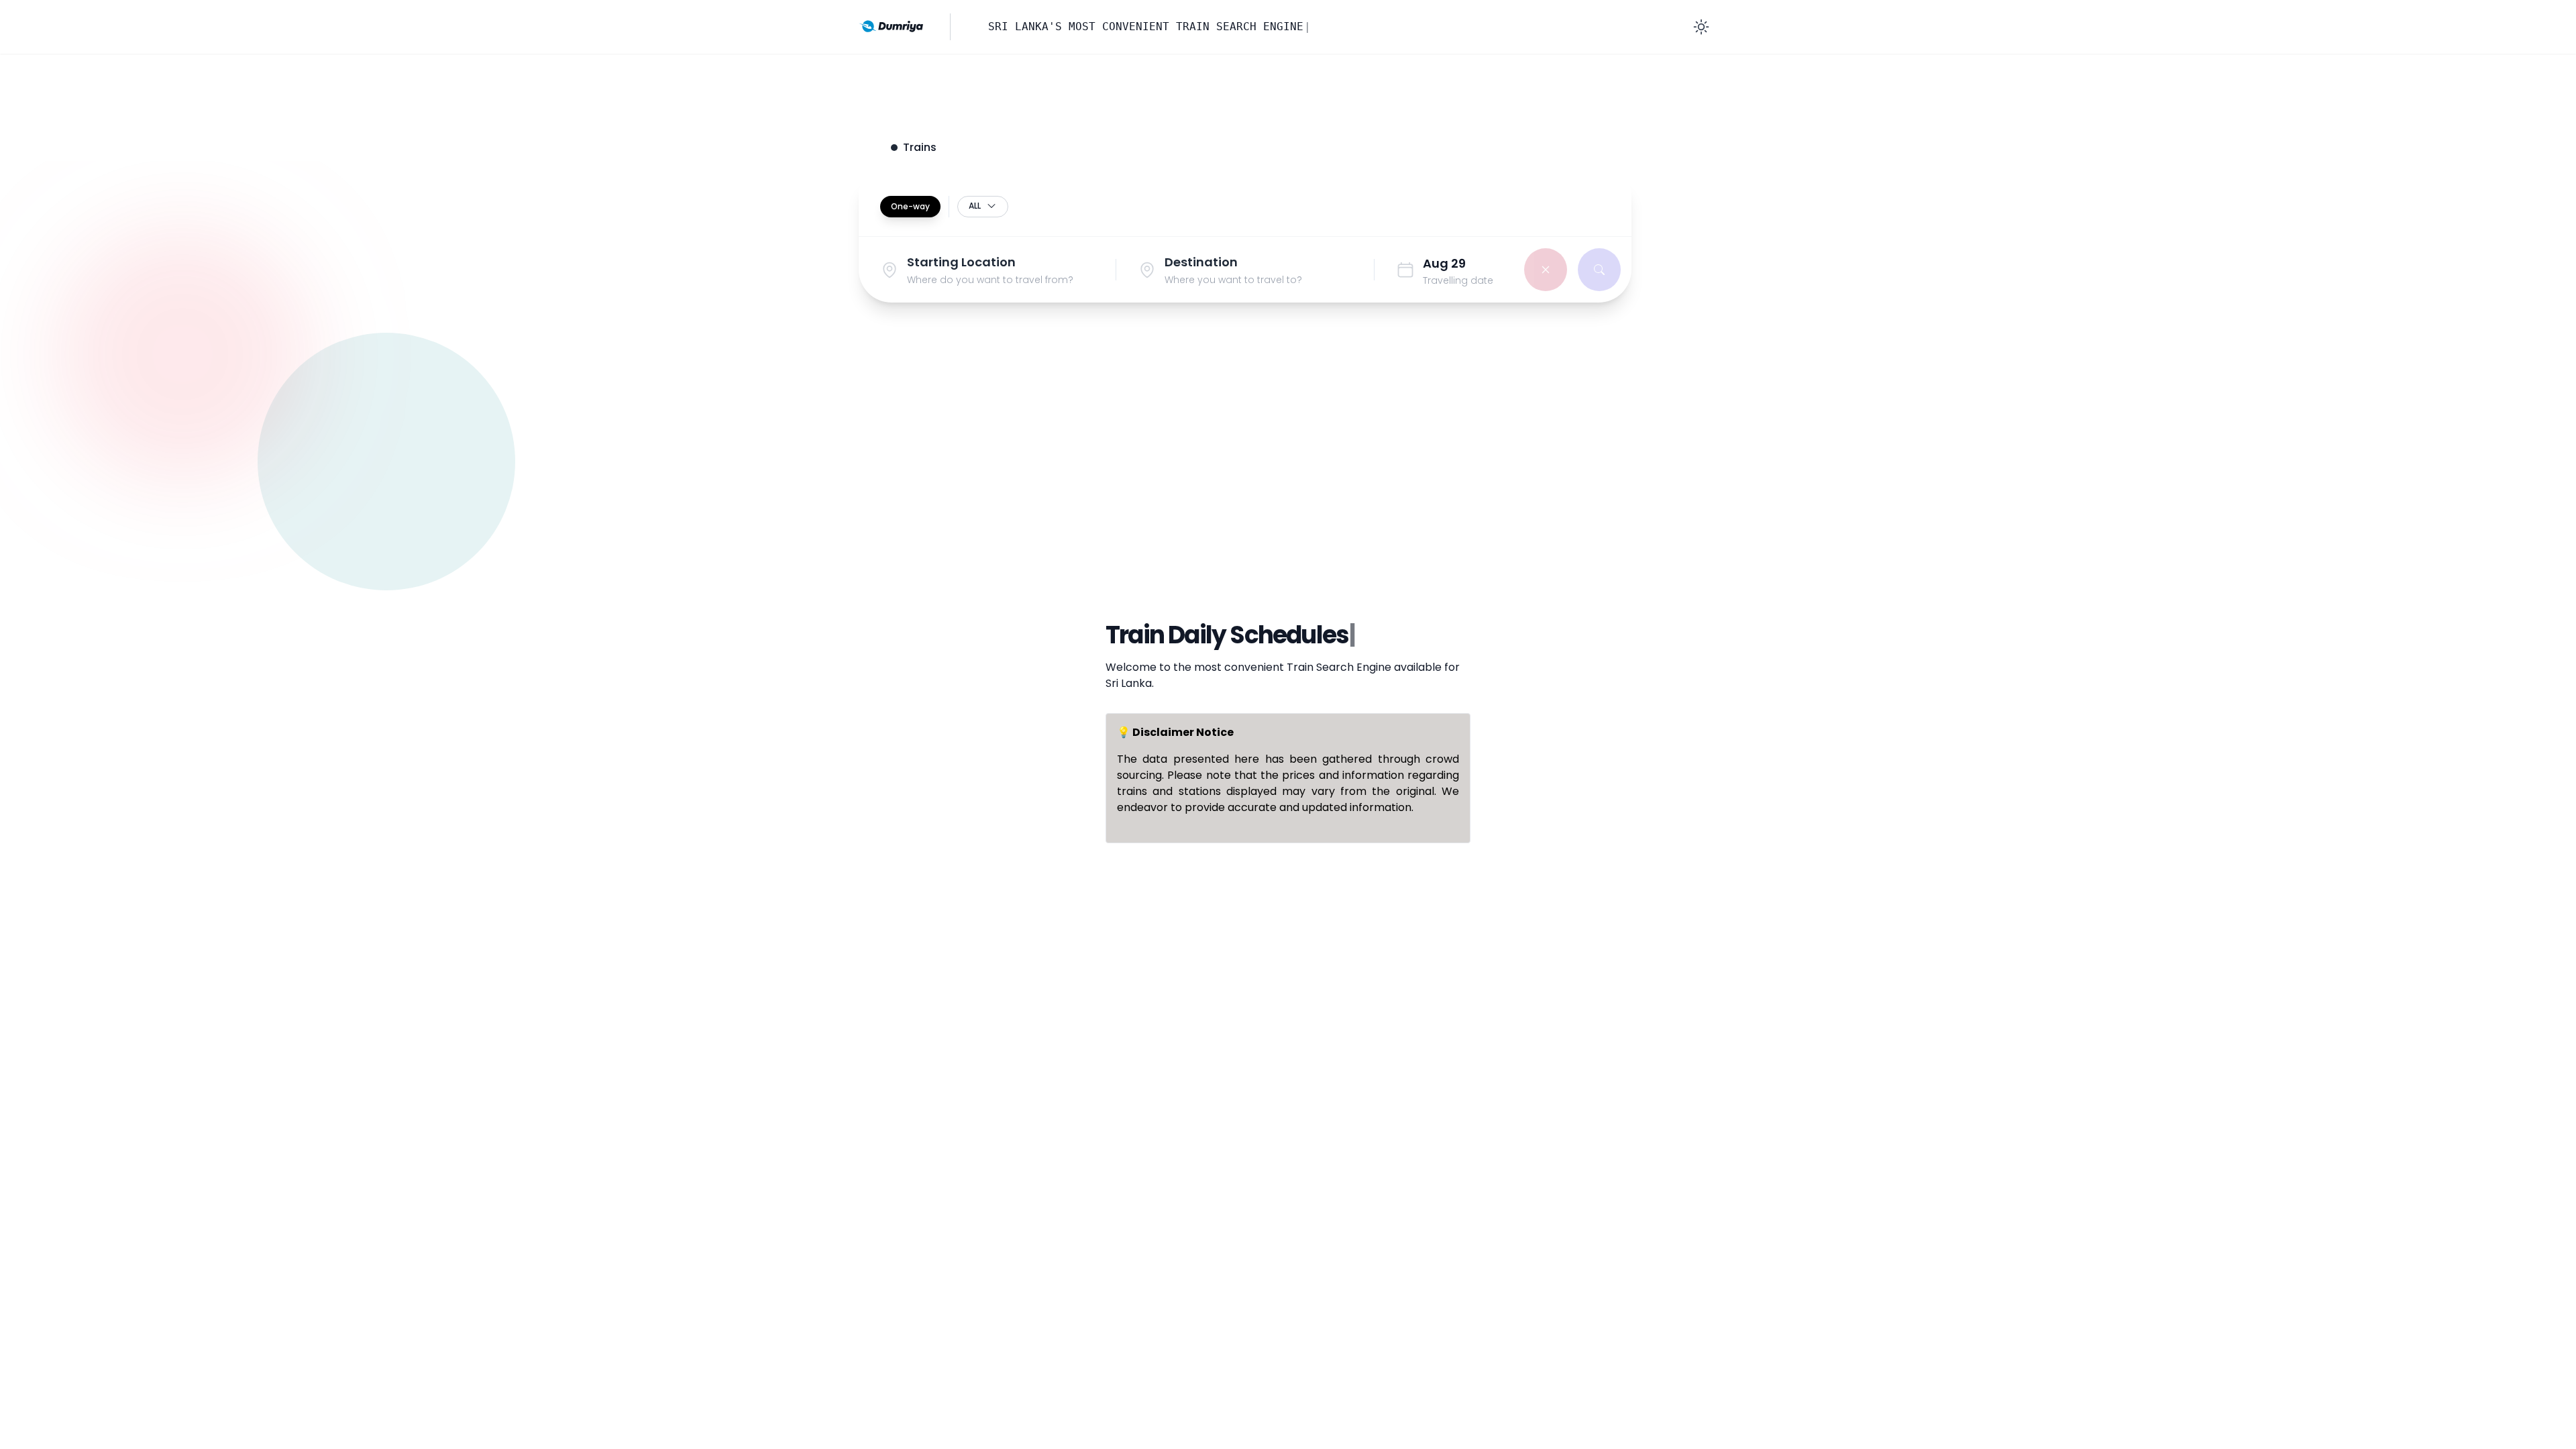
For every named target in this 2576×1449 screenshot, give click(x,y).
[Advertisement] (1288, 478)
